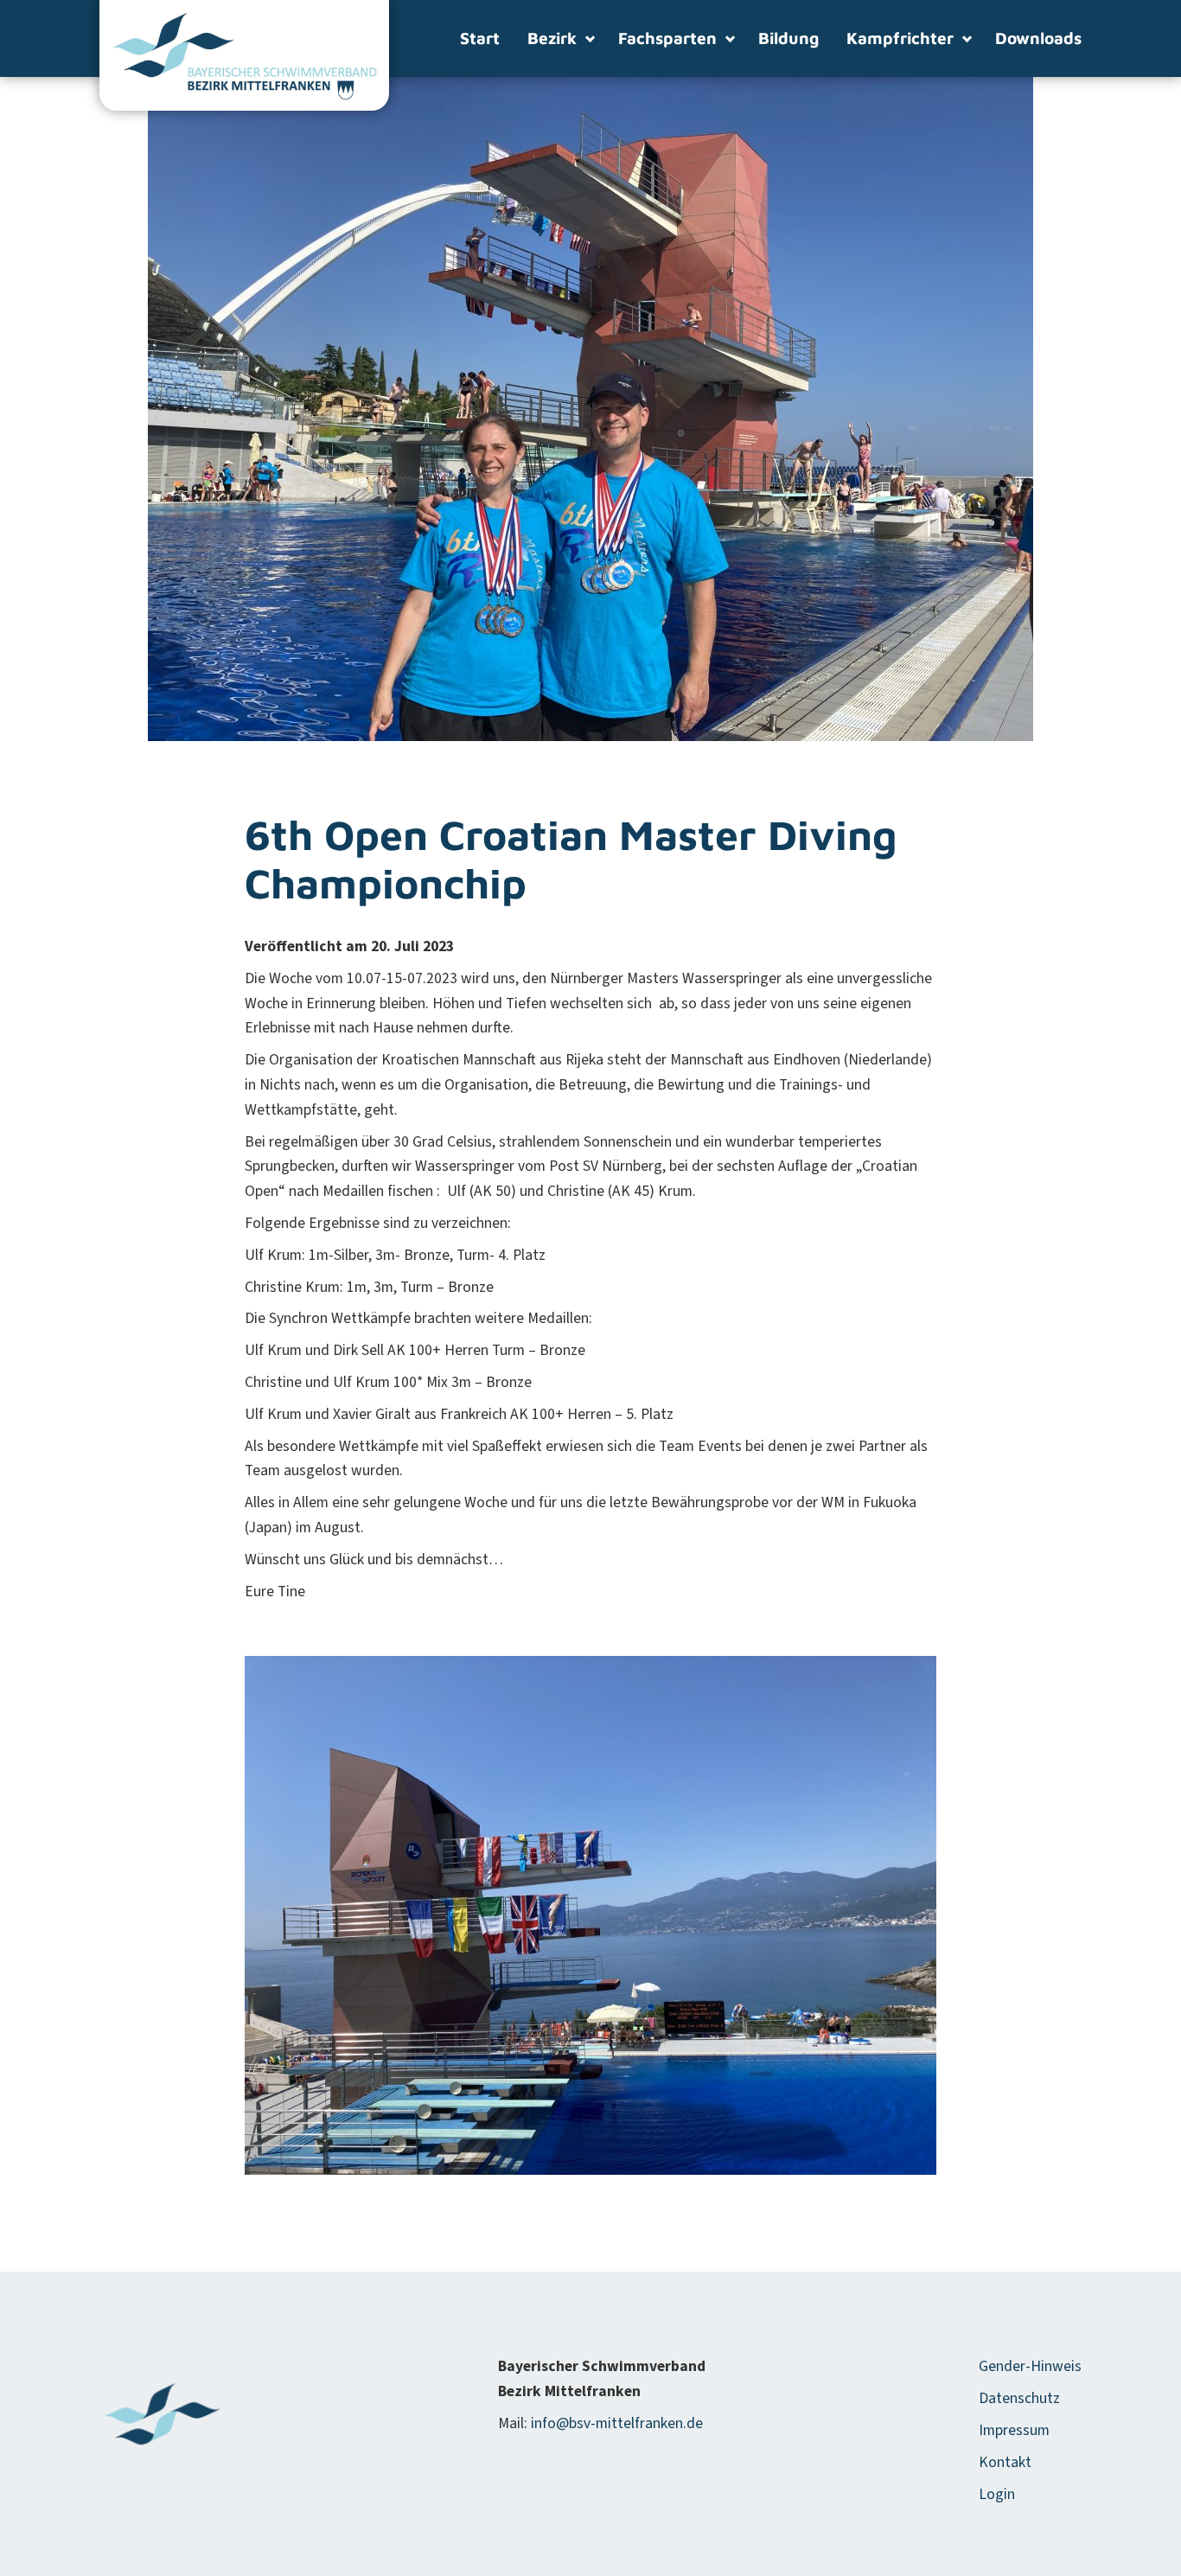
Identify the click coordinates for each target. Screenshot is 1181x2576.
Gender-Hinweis (1030, 2366)
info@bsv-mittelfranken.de (617, 2423)
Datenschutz (1019, 2398)
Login (997, 2494)
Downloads (1038, 38)
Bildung (788, 38)
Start (480, 38)
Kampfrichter (900, 38)
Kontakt (1005, 2462)
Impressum (1014, 2430)
